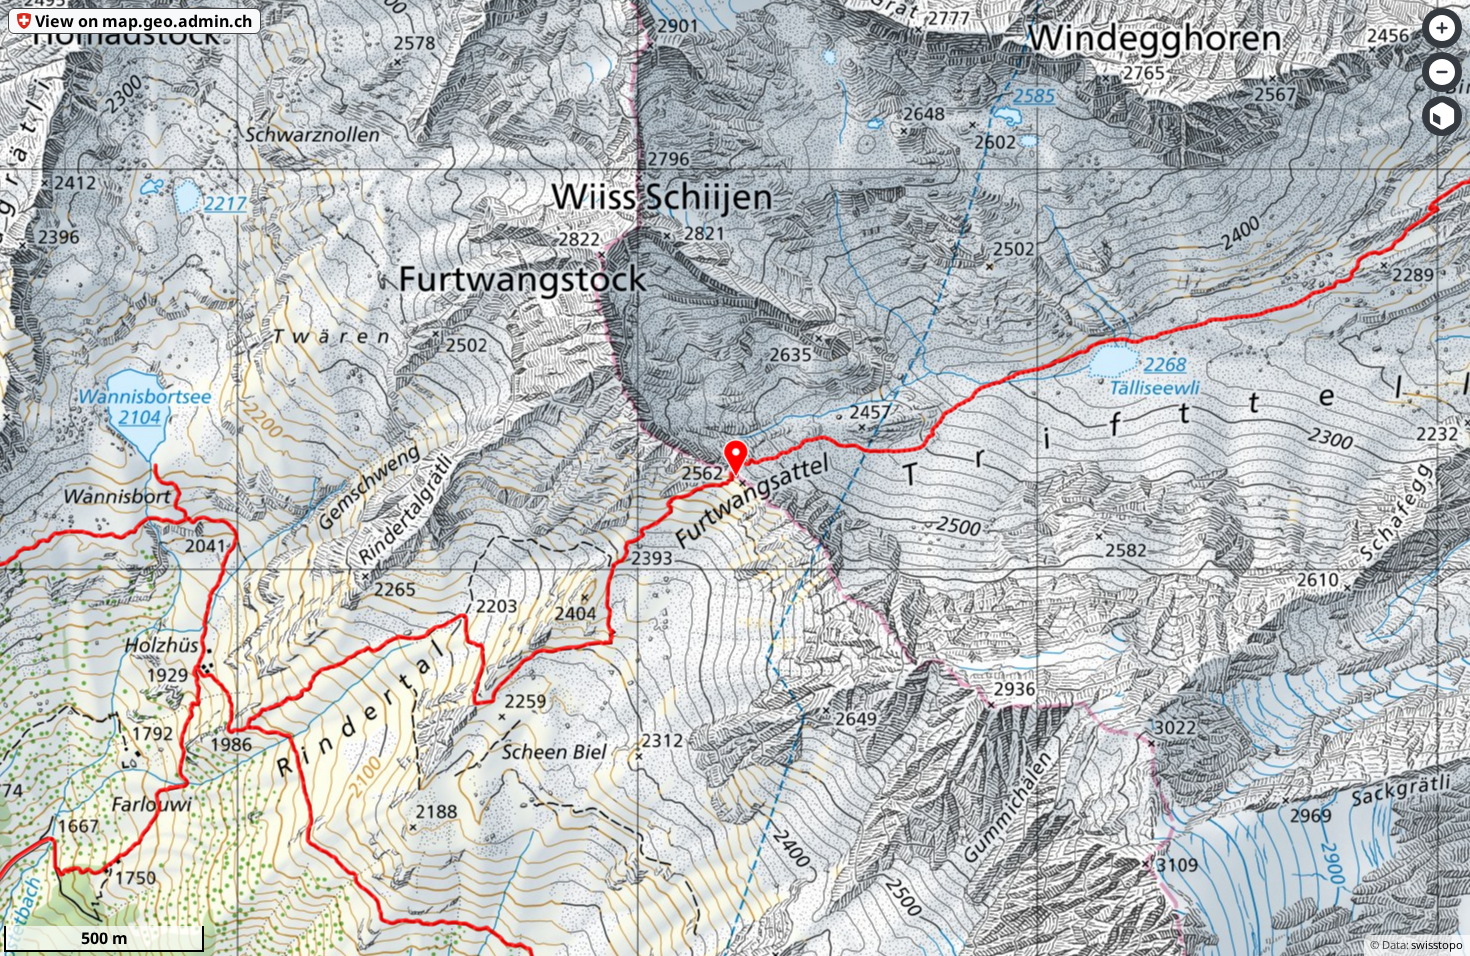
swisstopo (1437, 944)
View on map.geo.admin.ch (143, 21)
